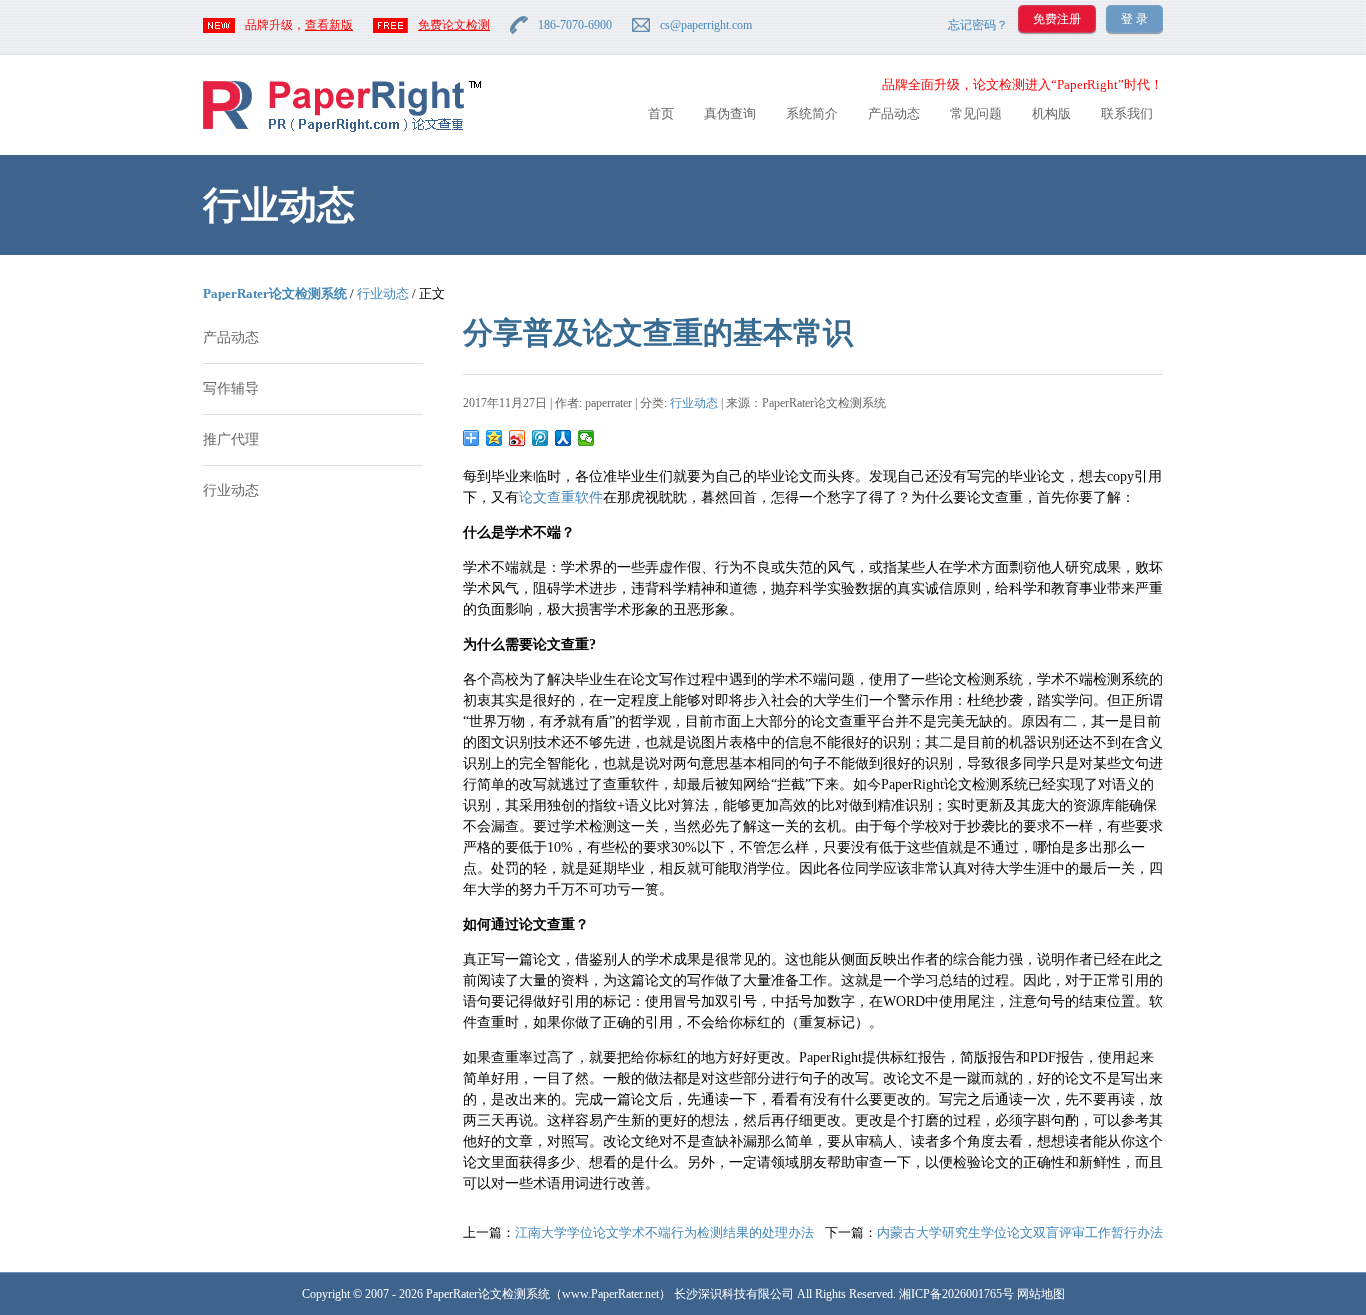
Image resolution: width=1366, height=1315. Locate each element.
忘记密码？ (978, 25)
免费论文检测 (454, 25)
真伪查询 (730, 113)
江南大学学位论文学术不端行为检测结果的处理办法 (664, 1232)
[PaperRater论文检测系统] (342, 130)
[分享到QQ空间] (494, 438)
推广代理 (231, 439)
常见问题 (976, 113)
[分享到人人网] (563, 438)
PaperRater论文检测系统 (275, 293)
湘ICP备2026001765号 (956, 1294)
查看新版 (329, 25)
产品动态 (894, 113)
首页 (661, 113)
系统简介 (812, 113)
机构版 (1051, 113)
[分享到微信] (586, 438)
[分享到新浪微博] (517, 438)
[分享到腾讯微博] (540, 438)
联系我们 (1127, 113)
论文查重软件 (561, 497)
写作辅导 (231, 388)
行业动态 (383, 293)
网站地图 (1041, 1294)
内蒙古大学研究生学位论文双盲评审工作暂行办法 (1020, 1232)
